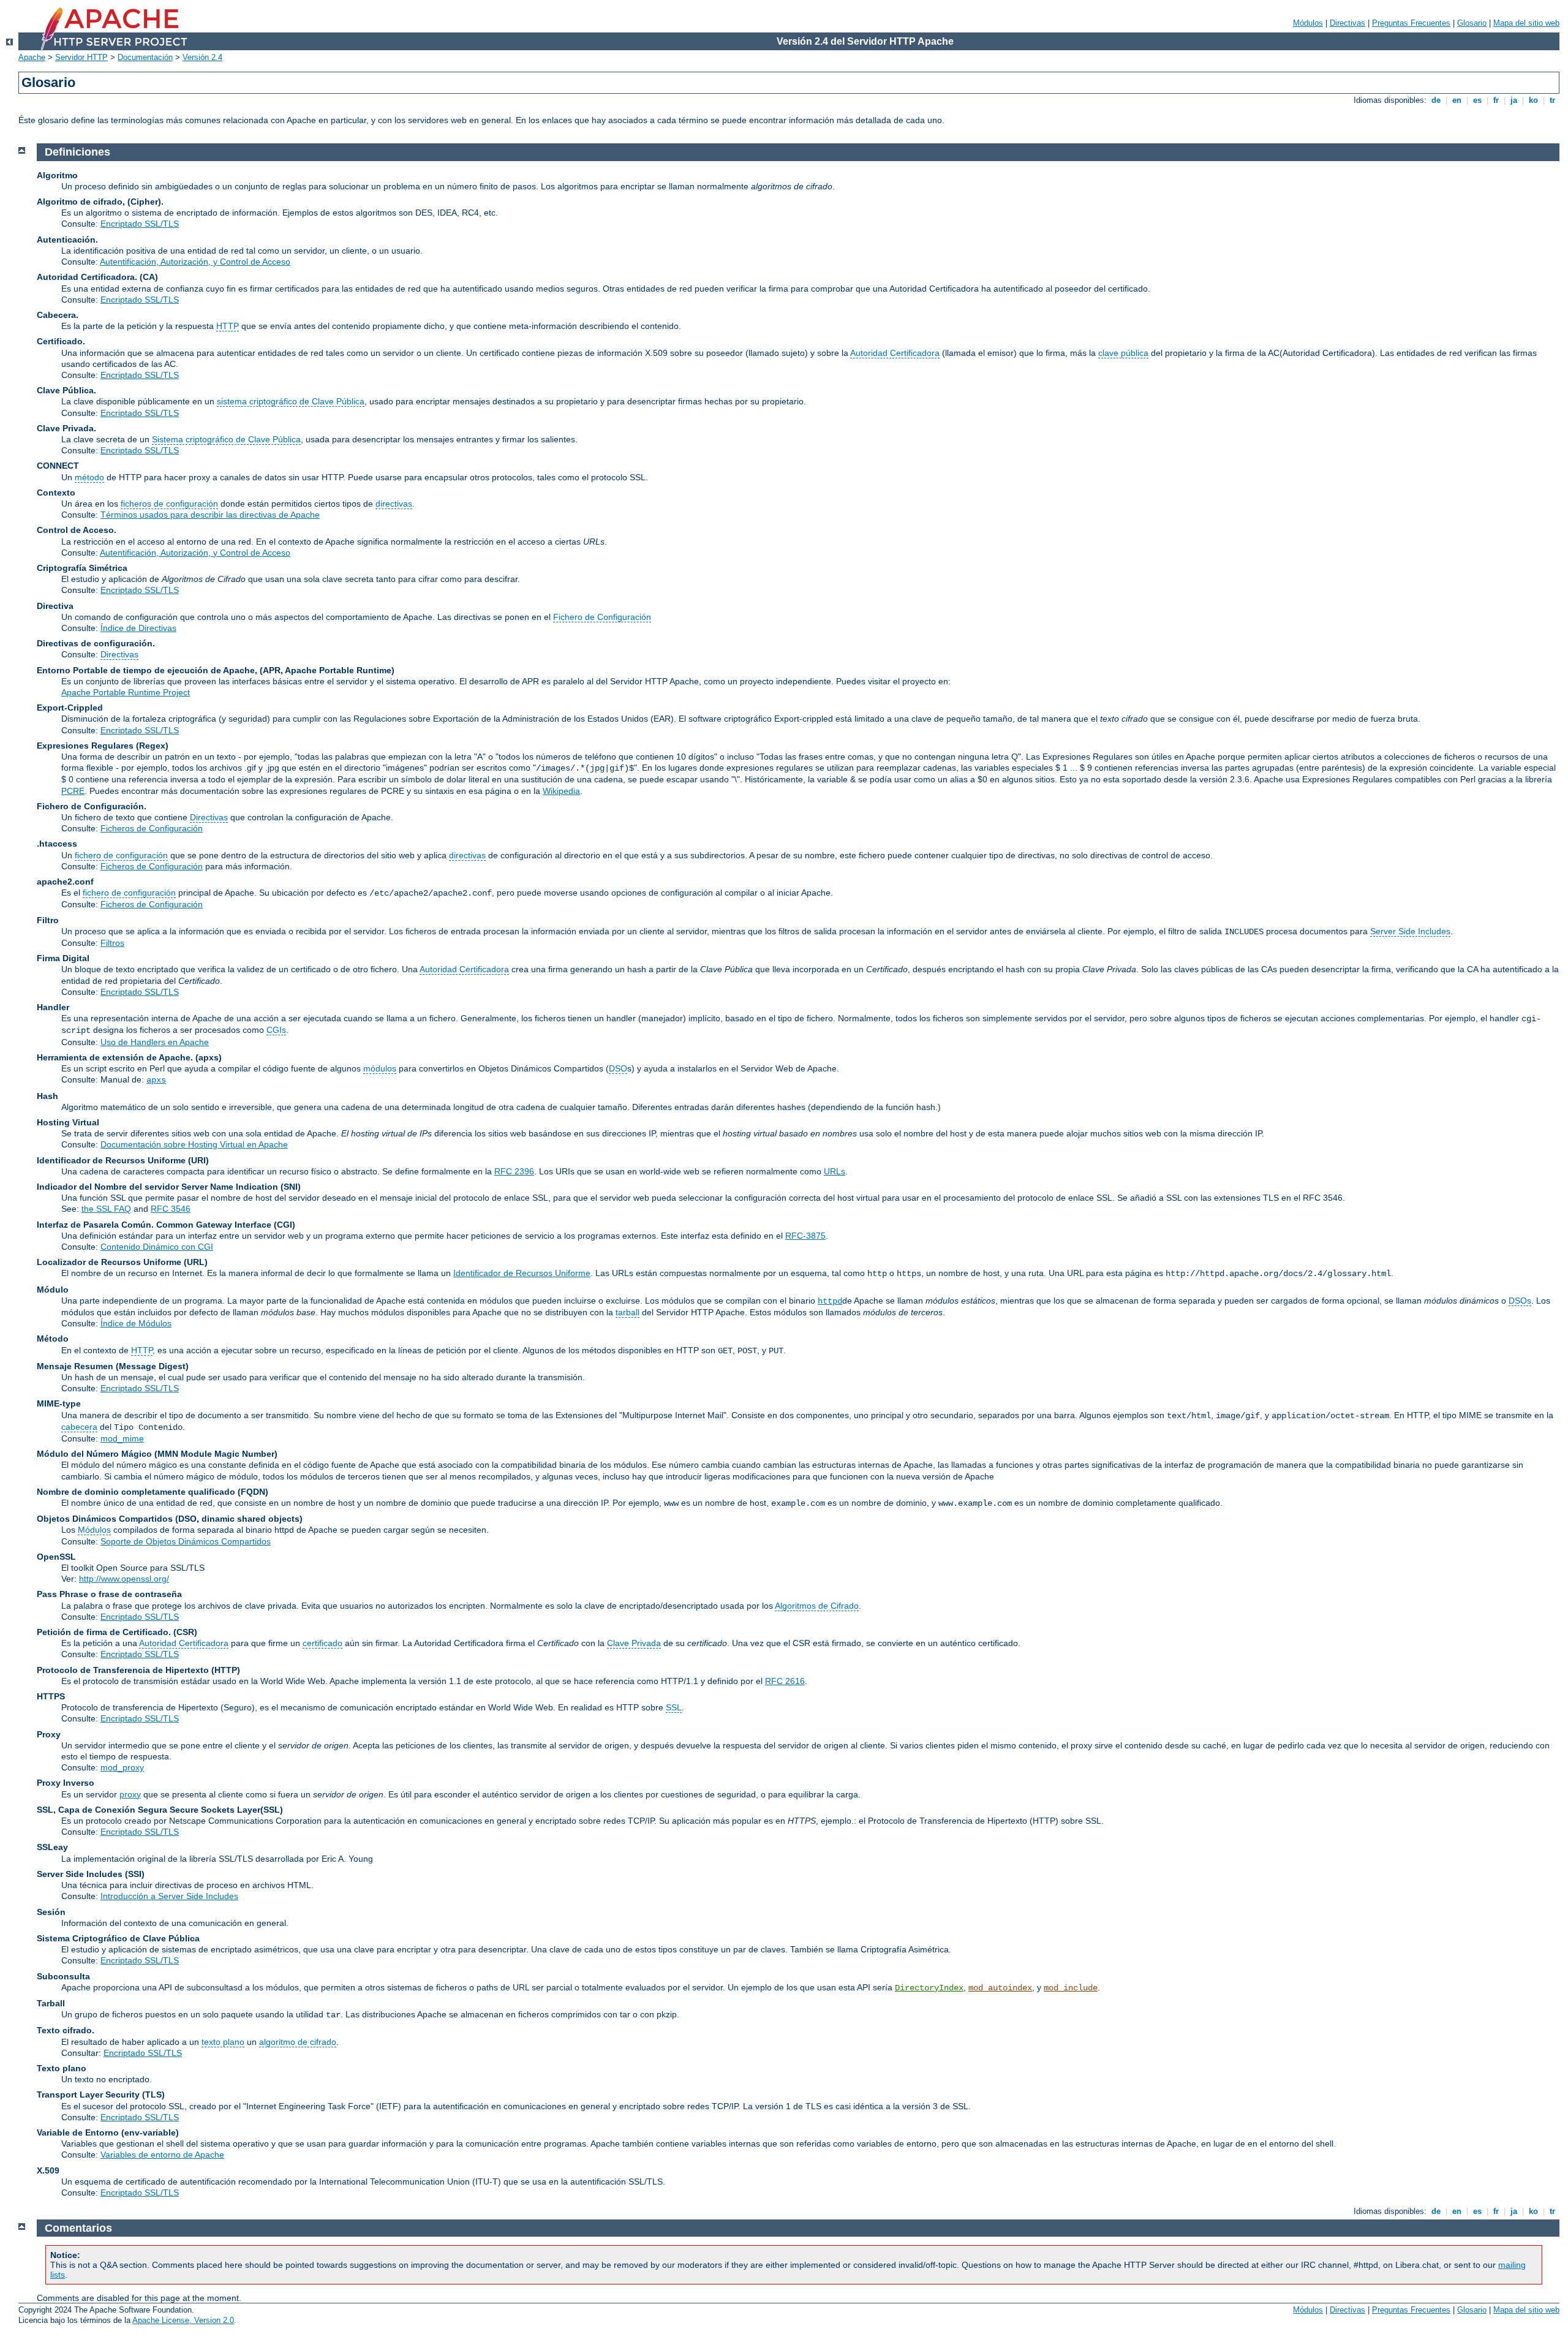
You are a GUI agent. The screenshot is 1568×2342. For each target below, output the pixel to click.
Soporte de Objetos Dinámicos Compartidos (186, 1541)
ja (1514, 100)
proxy (130, 1794)
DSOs (1520, 1301)
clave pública (1123, 353)
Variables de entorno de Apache (162, 2155)
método (89, 477)
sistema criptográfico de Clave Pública (291, 401)
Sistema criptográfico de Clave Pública (226, 439)
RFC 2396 (514, 1171)
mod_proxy (122, 1767)
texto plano (223, 2042)
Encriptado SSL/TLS (140, 224)
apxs (156, 1080)
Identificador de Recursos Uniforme (522, 1273)
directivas (394, 504)
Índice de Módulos (136, 1323)
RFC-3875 (805, 1236)
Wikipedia (561, 791)
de (1436, 100)
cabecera (79, 1427)
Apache (32, 57)
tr (1552, 100)
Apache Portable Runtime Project (126, 692)
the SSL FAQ (106, 1209)
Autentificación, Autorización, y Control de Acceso (195, 262)
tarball (628, 1312)
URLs (835, 1171)
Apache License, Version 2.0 (183, 2320)
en (1457, 100)
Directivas (1347, 23)
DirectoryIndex (929, 1988)
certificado (322, 1643)
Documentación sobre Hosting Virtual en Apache (194, 1144)
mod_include (1071, 1988)
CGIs (276, 1030)
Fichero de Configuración (602, 617)
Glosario (1472, 23)
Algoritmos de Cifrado (817, 1606)
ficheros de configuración (169, 504)
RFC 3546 (171, 1209)
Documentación (145, 57)
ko (1533, 100)
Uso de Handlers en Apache (155, 1042)
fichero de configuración (121, 855)
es (1477, 100)
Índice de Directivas (138, 628)
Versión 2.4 (202, 57)
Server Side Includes (1410, 931)
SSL (674, 1707)
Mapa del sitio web (1526, 23)
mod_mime (122, 1438)
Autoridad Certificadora (895, 353)
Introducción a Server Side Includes (169, 1896)
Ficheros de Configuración (152, 828)
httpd (830, 1301)
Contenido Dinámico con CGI (157, 1247)
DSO (618, 1068)
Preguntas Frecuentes (1411, 23)
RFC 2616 (785, 1681)
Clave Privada (634, 1643)
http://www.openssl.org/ (124, 1579)
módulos (380, 1068)
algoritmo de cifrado (298, 2042)
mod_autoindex (1000, 1988)
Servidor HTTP (81, 57)
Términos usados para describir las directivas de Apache (210, 515)
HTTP (228, 326)
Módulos (1308, 23)
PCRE (73, 791)
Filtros (112, 943)
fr (1496, 100)
